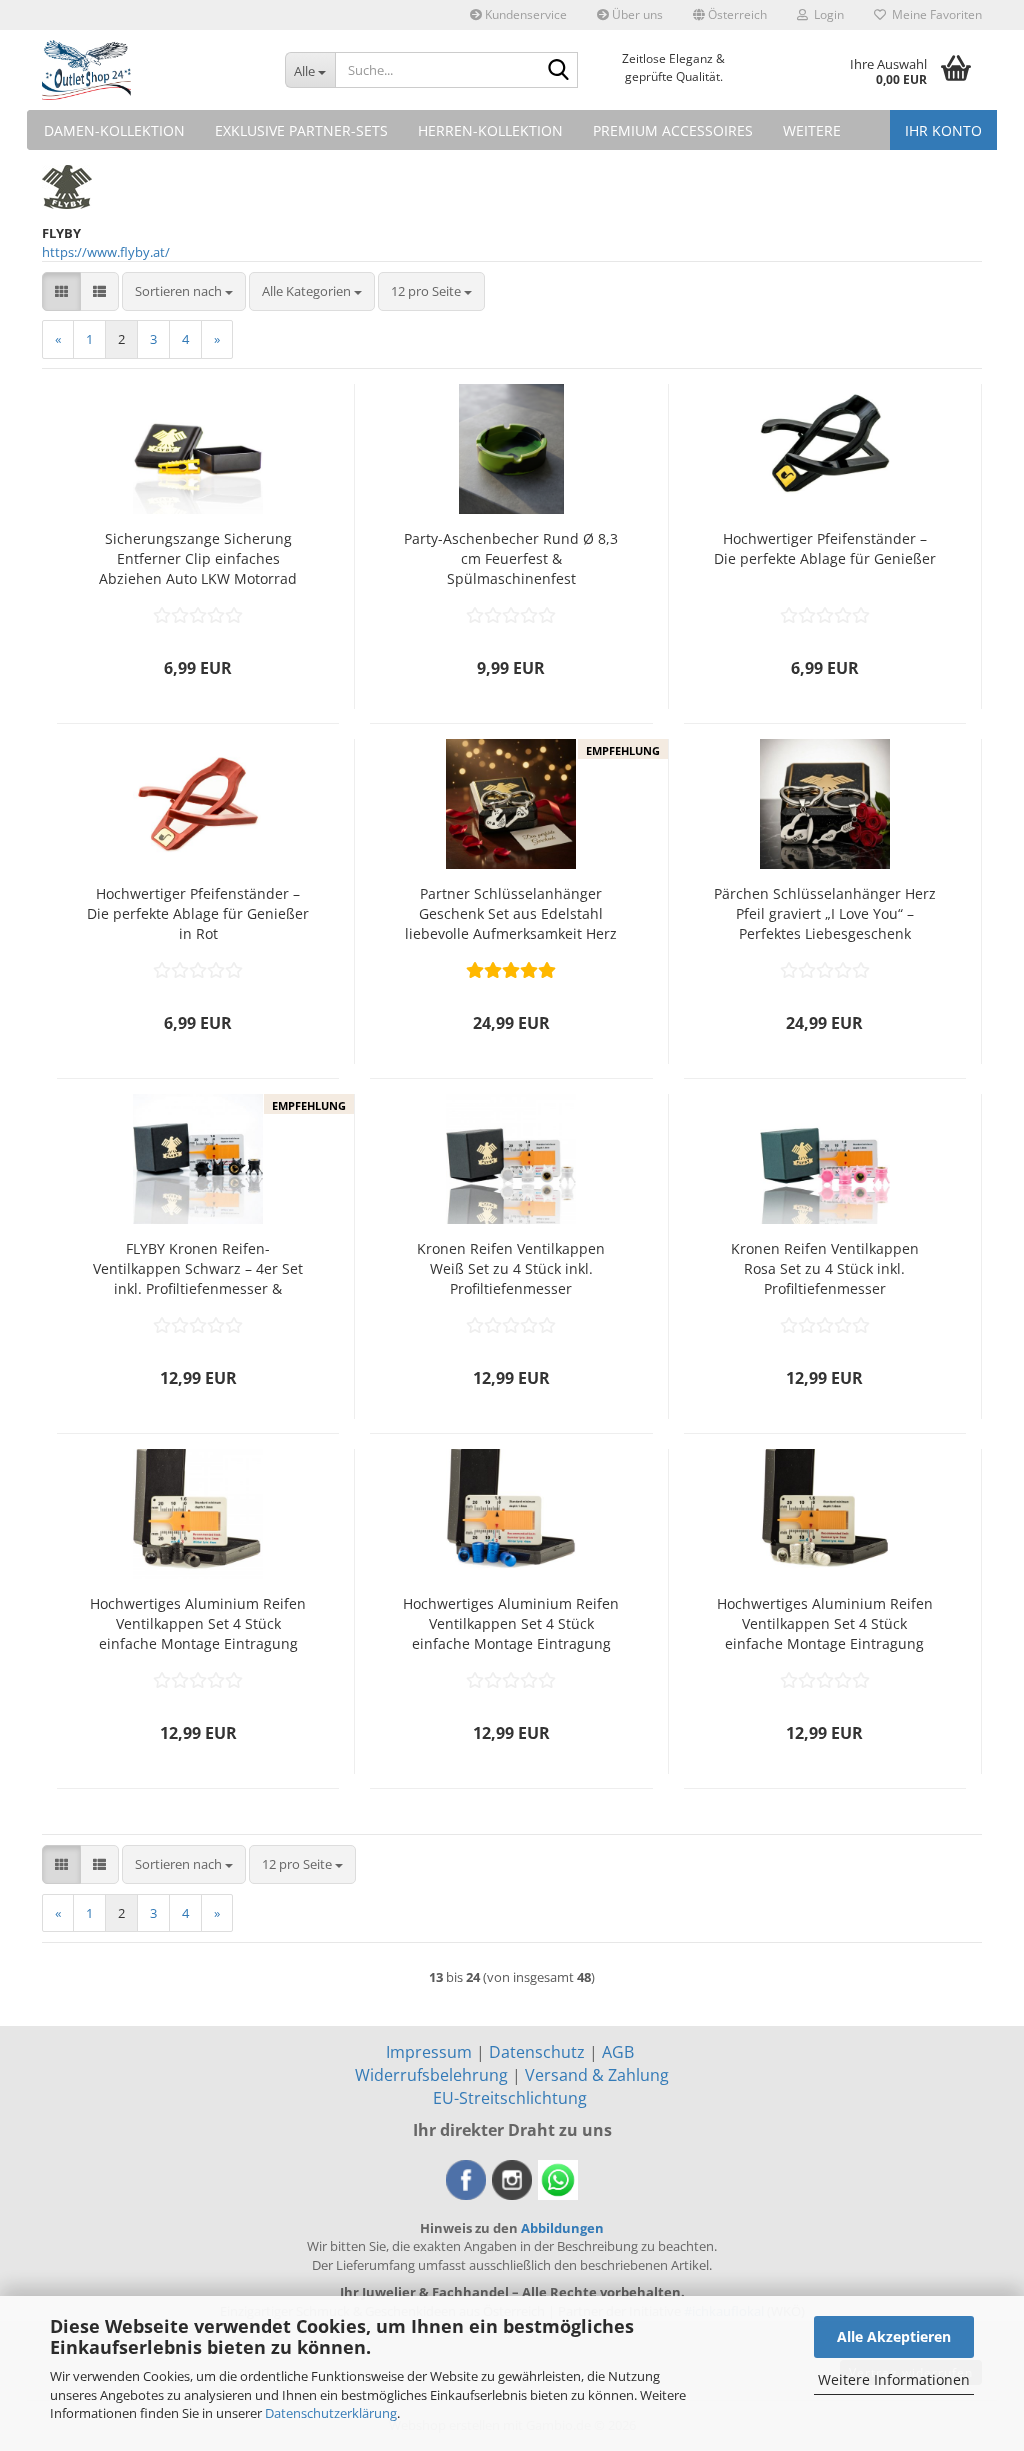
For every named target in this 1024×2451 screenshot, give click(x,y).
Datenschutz (537, 2052)
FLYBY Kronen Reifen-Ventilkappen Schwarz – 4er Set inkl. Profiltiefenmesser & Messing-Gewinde (198, 1269)
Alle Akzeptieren (894, 2336)
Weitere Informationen (894, 2379)
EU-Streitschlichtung (510, 2098)
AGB (618, 2052)
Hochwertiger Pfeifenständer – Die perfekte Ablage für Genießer (825, 548)
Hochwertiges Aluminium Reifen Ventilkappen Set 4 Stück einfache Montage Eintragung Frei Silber (825, 1624)
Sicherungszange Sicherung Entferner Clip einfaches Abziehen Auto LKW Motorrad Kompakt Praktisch (198, 559)
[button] (730, 15)
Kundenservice (524, 14)
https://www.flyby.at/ (106, 252)
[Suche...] (559, 71)
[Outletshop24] (148, 70)
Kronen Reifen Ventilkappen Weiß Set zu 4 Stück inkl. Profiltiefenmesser (511, 1268)
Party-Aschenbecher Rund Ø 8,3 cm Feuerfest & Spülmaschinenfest (511, 558)
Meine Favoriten (934, 14)
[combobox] (184, 291)
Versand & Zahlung (597, 2075)
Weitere (812, 130)
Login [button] (826, 14)
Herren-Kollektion (490, 130)
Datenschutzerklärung (331, 2413)
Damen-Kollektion (114, 130)
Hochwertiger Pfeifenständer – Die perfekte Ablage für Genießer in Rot (198, 913)
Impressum (429, 2052)
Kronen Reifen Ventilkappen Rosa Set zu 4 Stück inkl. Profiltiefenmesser (825, 1268)
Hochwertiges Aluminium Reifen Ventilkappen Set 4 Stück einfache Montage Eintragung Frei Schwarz (198, 1624)
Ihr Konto (943, 130)
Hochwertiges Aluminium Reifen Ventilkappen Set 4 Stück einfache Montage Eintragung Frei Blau (511, 1624)
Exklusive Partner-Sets (301, 130)
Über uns (636, 14)
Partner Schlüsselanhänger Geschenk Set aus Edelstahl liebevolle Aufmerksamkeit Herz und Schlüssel (511, 914)
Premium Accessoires (673, 130)
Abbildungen (562, 2228)
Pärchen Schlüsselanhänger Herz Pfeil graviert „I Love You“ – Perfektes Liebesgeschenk (825, 913)
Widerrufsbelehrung (431, 2075)
